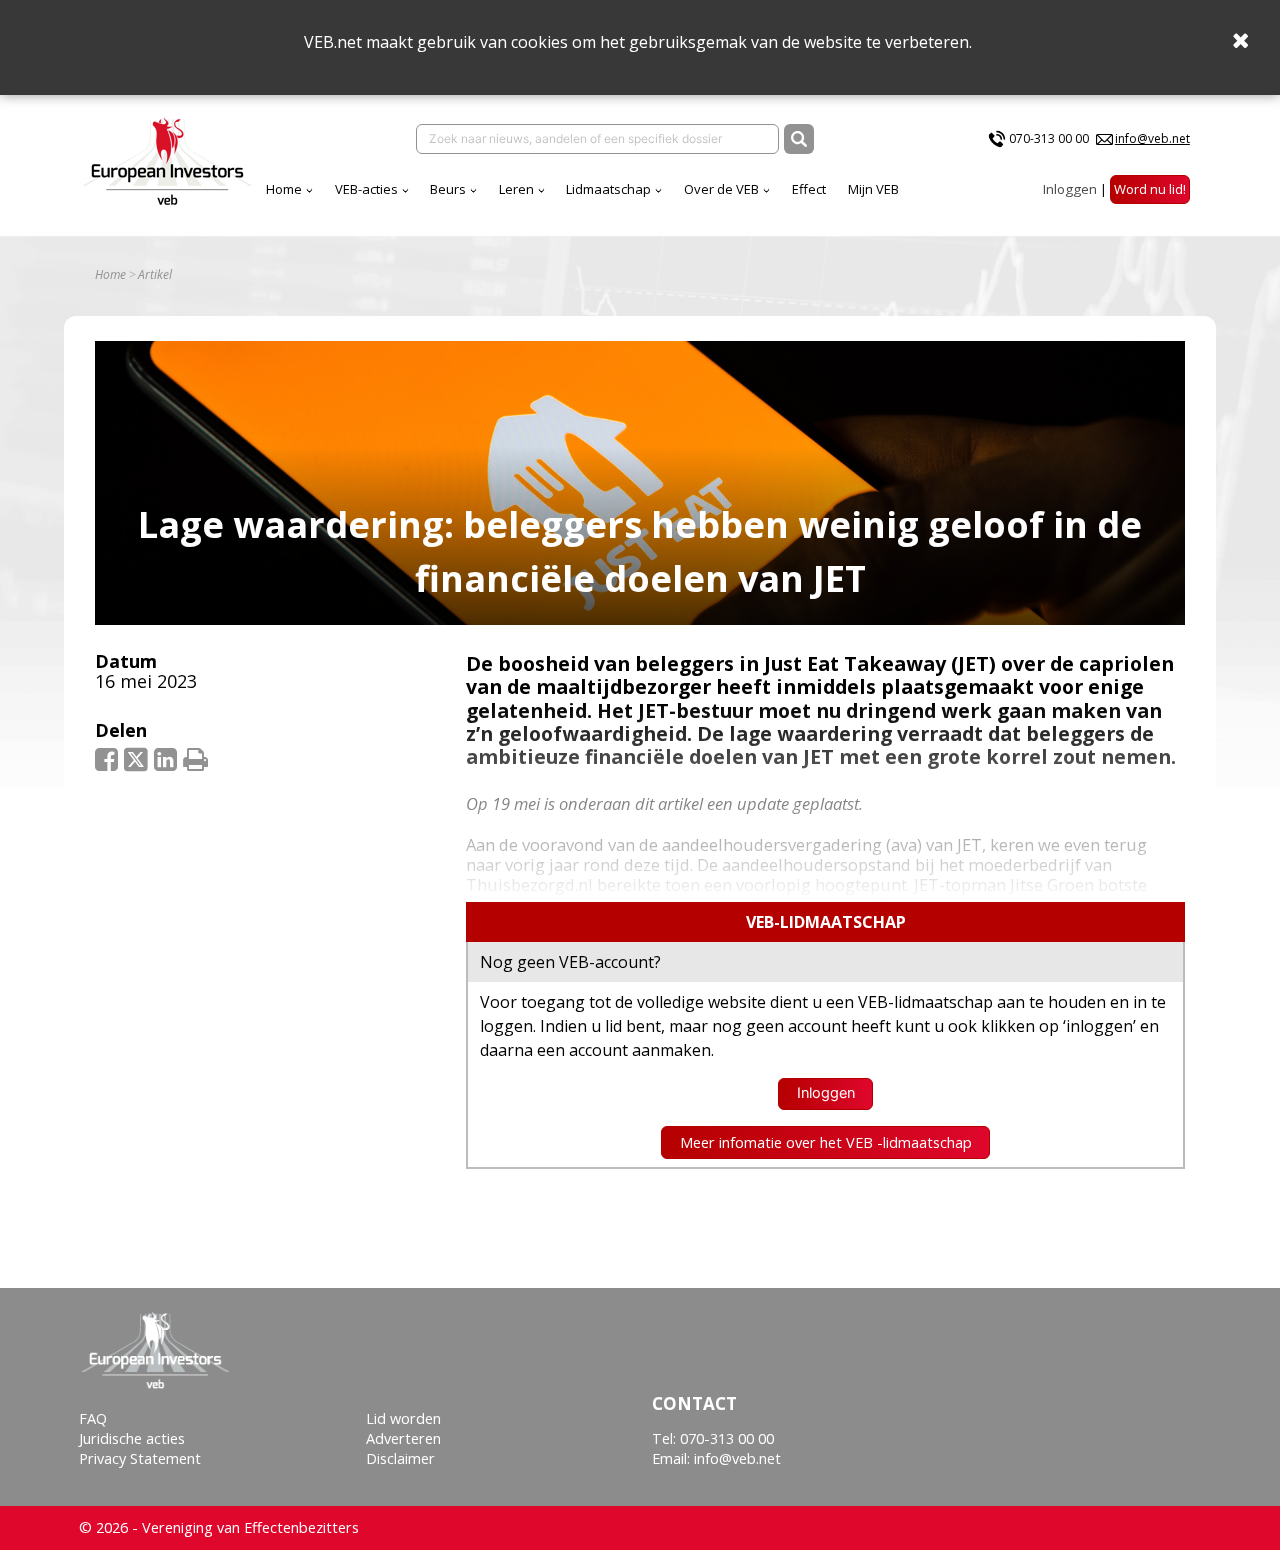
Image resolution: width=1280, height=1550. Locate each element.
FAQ (93, 1418)
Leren (516, 189)
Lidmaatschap (608, 189)
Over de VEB (721, 189)
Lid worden (403, 1418)
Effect (809, 189)
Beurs (448, 189)
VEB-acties (366, 189)
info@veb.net (1152, 138)
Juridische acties (132, 1438)
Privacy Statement (140, 1458)
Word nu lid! (1150, 189)
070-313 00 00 (1049, 138)
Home (284, 189)
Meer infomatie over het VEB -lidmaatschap (826, 1142)
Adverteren (403, 1438)
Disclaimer (400, 1458)
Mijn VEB (873, 189)
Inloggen (1070, 189)
